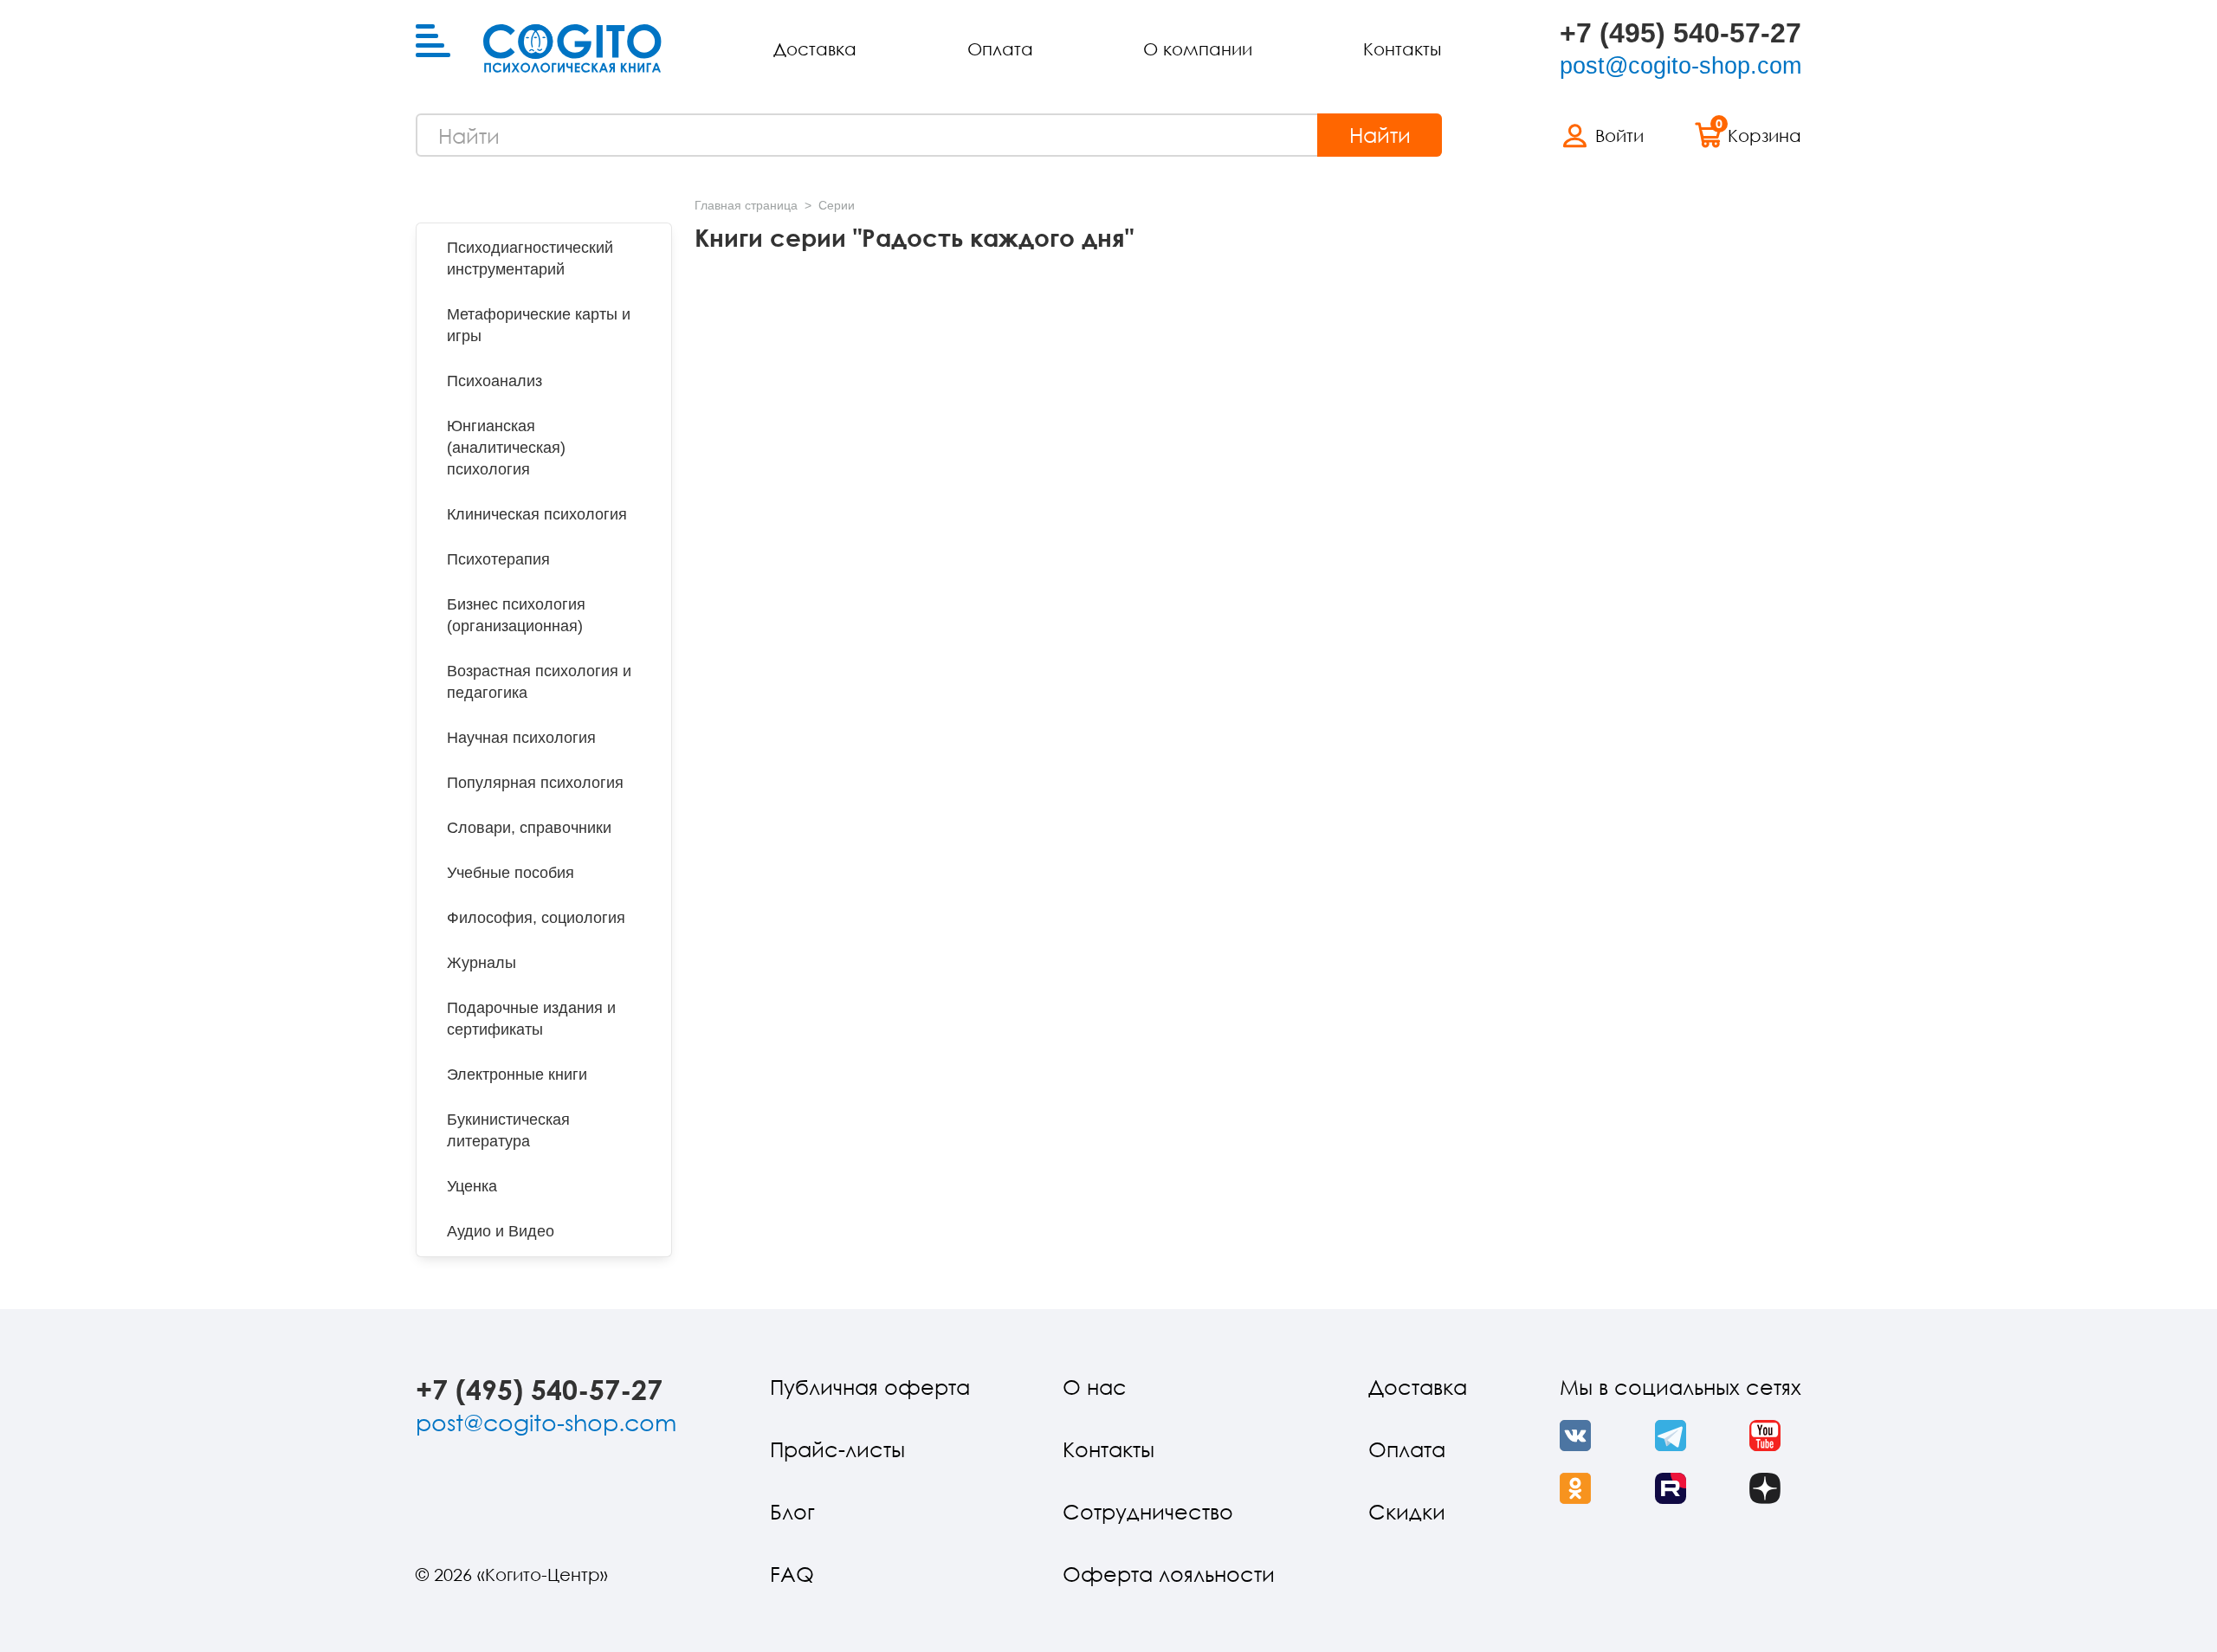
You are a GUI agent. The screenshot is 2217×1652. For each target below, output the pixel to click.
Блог (792, 1511)
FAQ (792, 1574)
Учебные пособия (511, 873)
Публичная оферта (870, 1387)
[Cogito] (572, 48)
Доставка (815, 48)
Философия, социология (536, 918)
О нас (1095, 1387)
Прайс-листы (837, 1449)
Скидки (1407, 1511)
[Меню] (433, 42)
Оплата (1000, 48)
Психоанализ (494, 381)
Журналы (482, 963)
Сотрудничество (1148, 1511)
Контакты (1402, 48)
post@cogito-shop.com (1681, 66)
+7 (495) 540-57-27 (1681, 33)
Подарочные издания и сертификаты (531, 1019)
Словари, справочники (529, 828)
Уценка (472, 1186)
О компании (1198, 48)
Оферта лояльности (1169, 1574)
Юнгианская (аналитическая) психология (506, 448)
